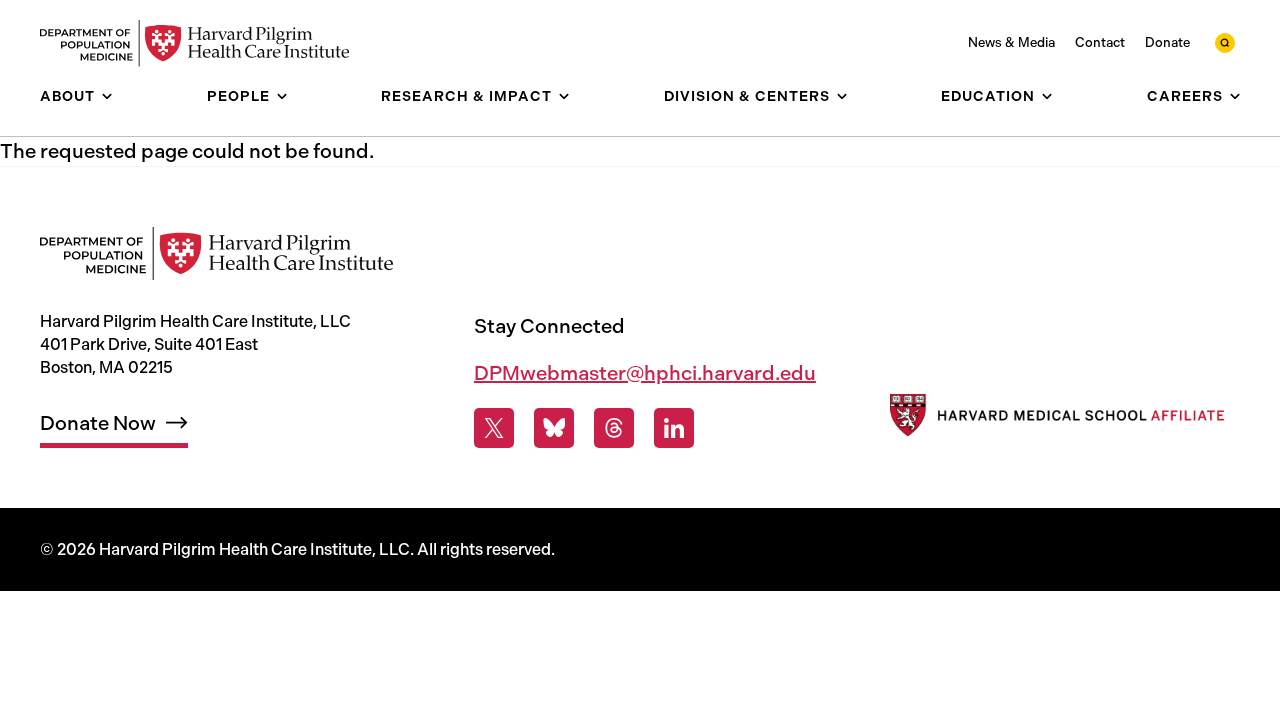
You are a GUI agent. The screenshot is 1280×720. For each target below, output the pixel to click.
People (238, 96)
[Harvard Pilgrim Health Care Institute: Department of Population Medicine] (205, 43)
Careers (1185, 96)
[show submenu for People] (282, 96)
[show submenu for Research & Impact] (564, 96)
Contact (1100, 42)
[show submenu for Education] (1047, 96)
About (67, 96)
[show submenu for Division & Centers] (842, 96)
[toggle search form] (1225, 43)
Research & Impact (466, 96)
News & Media (1011, 42)
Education (988, 96)
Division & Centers (747, 96)
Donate (1167, 42)
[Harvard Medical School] (1055, 419)
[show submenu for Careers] (1235, 96)
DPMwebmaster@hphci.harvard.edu (645, 373)
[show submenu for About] (107, 96)
